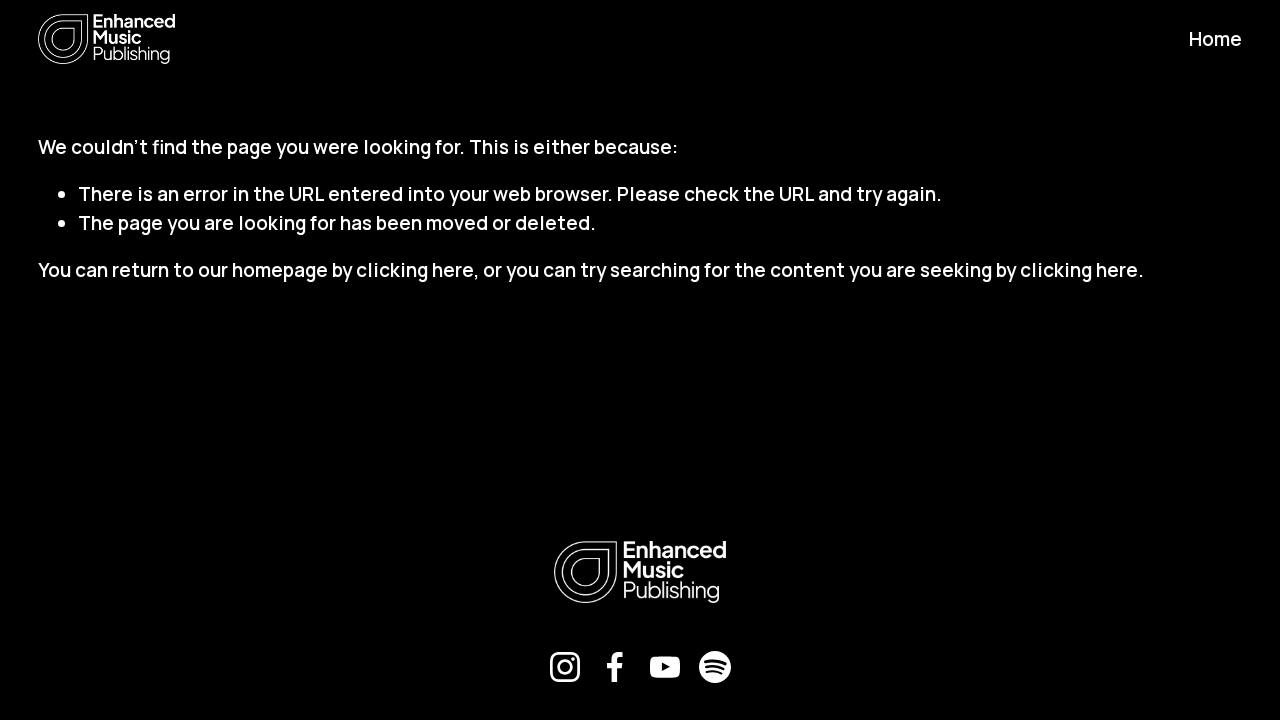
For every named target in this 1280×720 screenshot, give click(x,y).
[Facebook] (615, 667)
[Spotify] (715, 667)
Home (1215, 39)
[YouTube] (665, 667)
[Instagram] (565, 667)
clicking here (415, 270)
